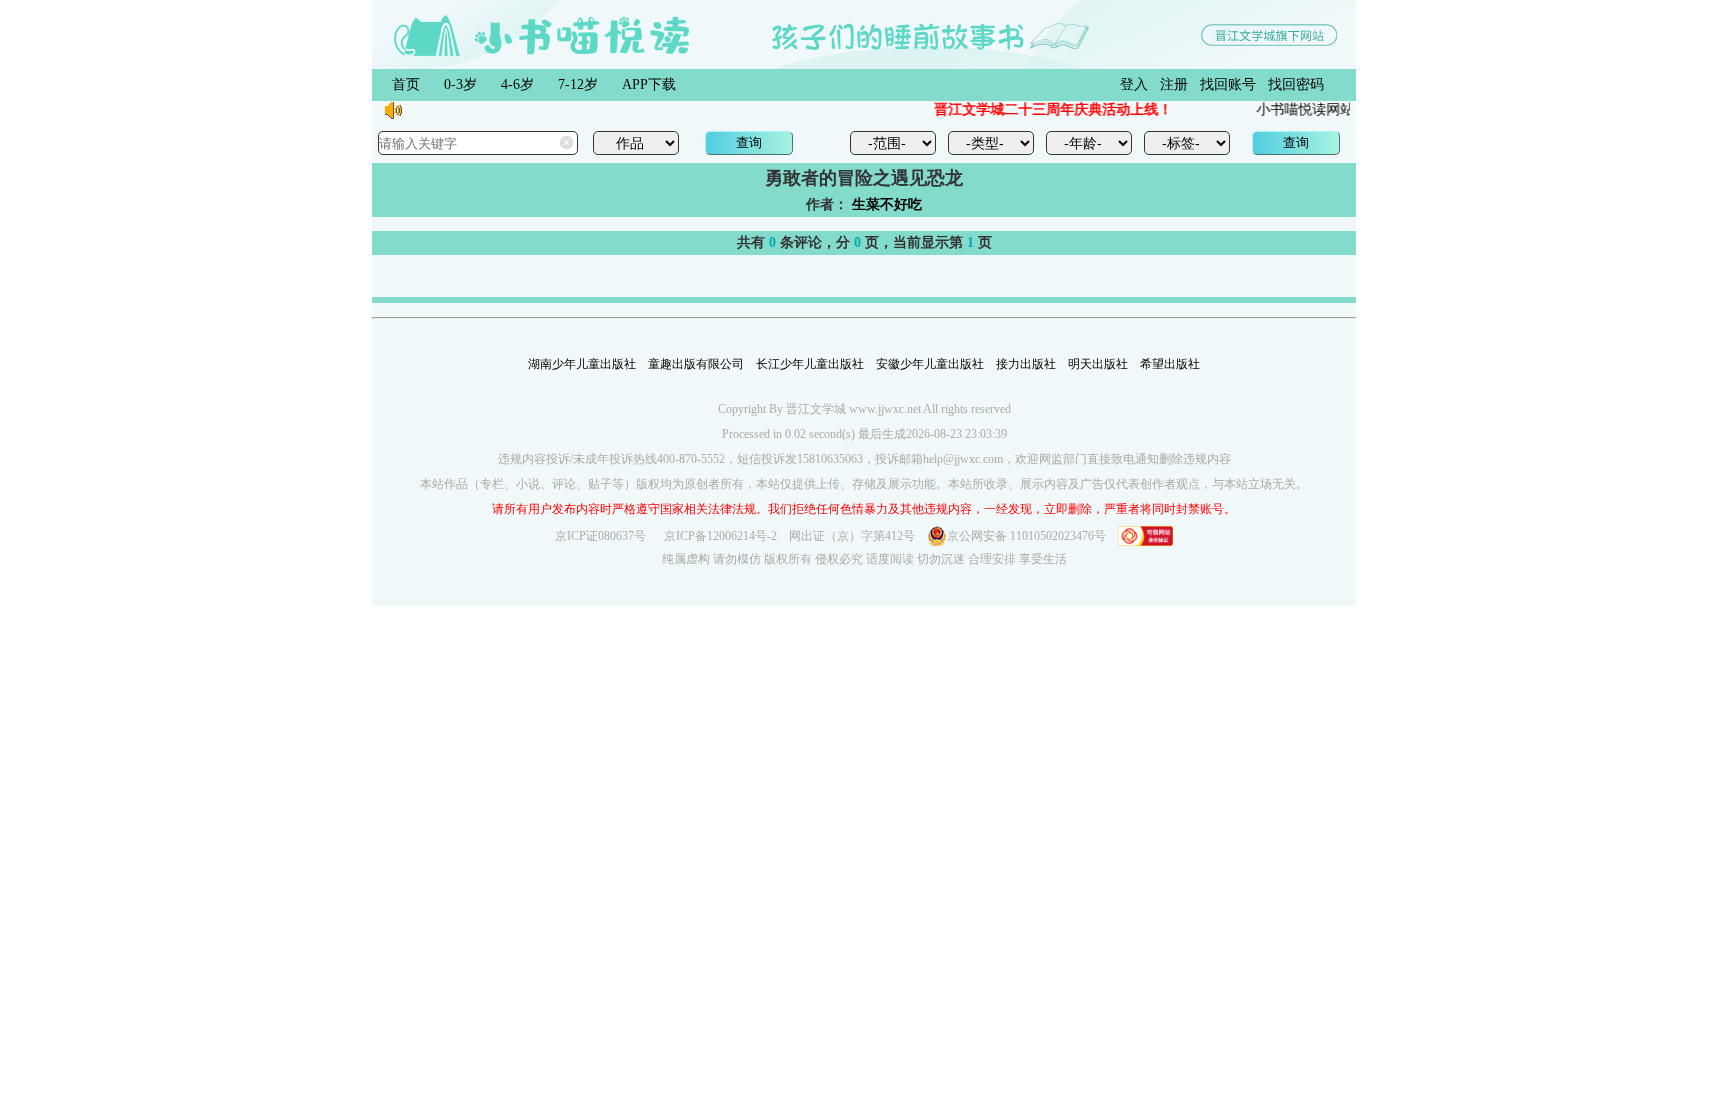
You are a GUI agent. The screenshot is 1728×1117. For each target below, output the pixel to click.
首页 (406, 84)
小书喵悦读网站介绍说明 (1325, 109)
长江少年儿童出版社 (810, 364)
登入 (1134, 84)
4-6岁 (517, 84)
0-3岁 (460, 84)
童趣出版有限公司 (696, 364)
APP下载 (649, 84)
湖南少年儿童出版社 (582, 364)
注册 (1174, 84)
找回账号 (1228, 84)
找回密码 (1296, 84)
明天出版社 (1098, 364)
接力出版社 (1026, 364)
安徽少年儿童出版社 (930, 364)
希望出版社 (1170, 364)
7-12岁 (578, 84)
